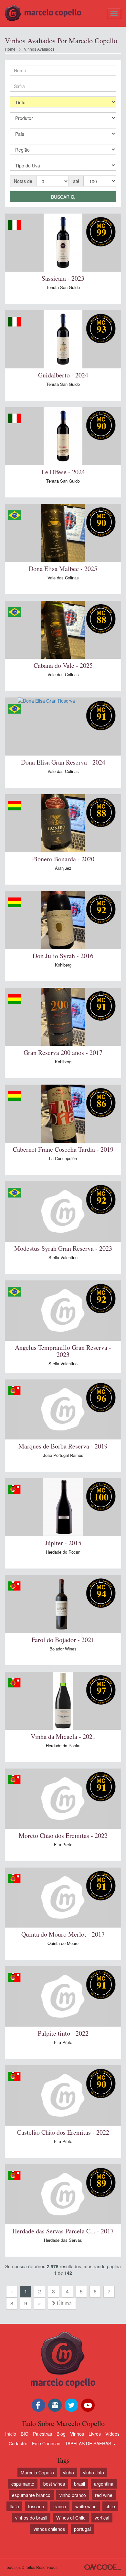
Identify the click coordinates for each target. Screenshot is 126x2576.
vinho (68, 2472)
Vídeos (112, 2434)
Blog (61, 2434)
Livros (95, 2434)
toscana (36, 2506)
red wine (104, 2495)
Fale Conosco (46, 2443)
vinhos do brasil (31, 2518)
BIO (25, 2434)
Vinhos (77, 2434)
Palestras (42, 2434)
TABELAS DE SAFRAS (89, 2443)
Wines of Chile (71, 2518)
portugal (82, 2529)
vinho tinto (94, 2472)
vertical (102, 2518)
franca (60, 2506)
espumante (23, 2484)
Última (64, 2303)
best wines (54, 2484)
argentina (104, 2484)
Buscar (61, 197)
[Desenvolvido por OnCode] (103, 2567)
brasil (79, 2484)
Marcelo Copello (37, 2472)
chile (110, 2506)
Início (11, 2434)
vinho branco (73, 2495)
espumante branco (31, 2495)
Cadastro (18, 2443)
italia (14, 2506)
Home (10, 49)
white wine (86, 2506)
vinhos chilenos (49, 2529)
